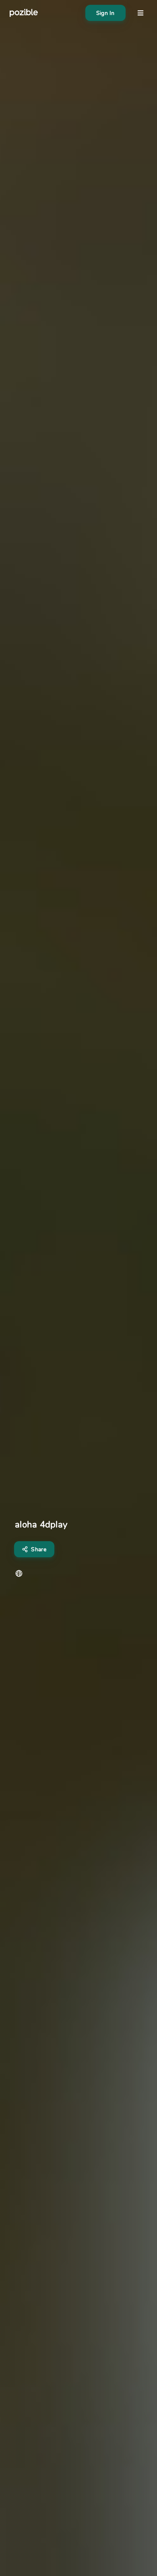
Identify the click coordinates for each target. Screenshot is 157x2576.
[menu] (140, 13)
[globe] (19, 1573)
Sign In (105, 13)
